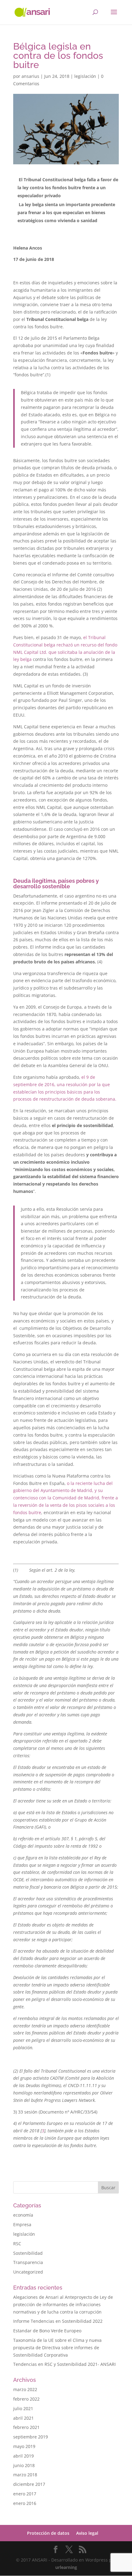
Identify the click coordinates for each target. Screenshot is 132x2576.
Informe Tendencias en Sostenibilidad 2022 (58, 2321)
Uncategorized (28, 2272)
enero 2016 (25, 2503)
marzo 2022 (25, 2389)
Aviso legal (87, 2533)
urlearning (66, 2567)
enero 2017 (25, 2494)
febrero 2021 (26, 2427)
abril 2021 (23, 2418)
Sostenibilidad (28, 2253)
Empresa (22, 2224)
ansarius (30, 76)
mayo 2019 (24, 2446)
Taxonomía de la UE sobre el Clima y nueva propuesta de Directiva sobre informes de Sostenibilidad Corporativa (57, 2348)
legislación (85, 76)
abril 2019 (23, 2456)
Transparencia (28, 2262)
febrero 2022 (26, 2399)
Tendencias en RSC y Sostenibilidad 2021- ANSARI (64, 2364)
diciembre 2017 (29, 2484)
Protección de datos (48, 2533)
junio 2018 (24, 2465)
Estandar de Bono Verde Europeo (47, 2331)
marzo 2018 (25, 2475)
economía (23, 2215)
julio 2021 (23, 2408)
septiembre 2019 (31, 2437)
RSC (17, 2244)
